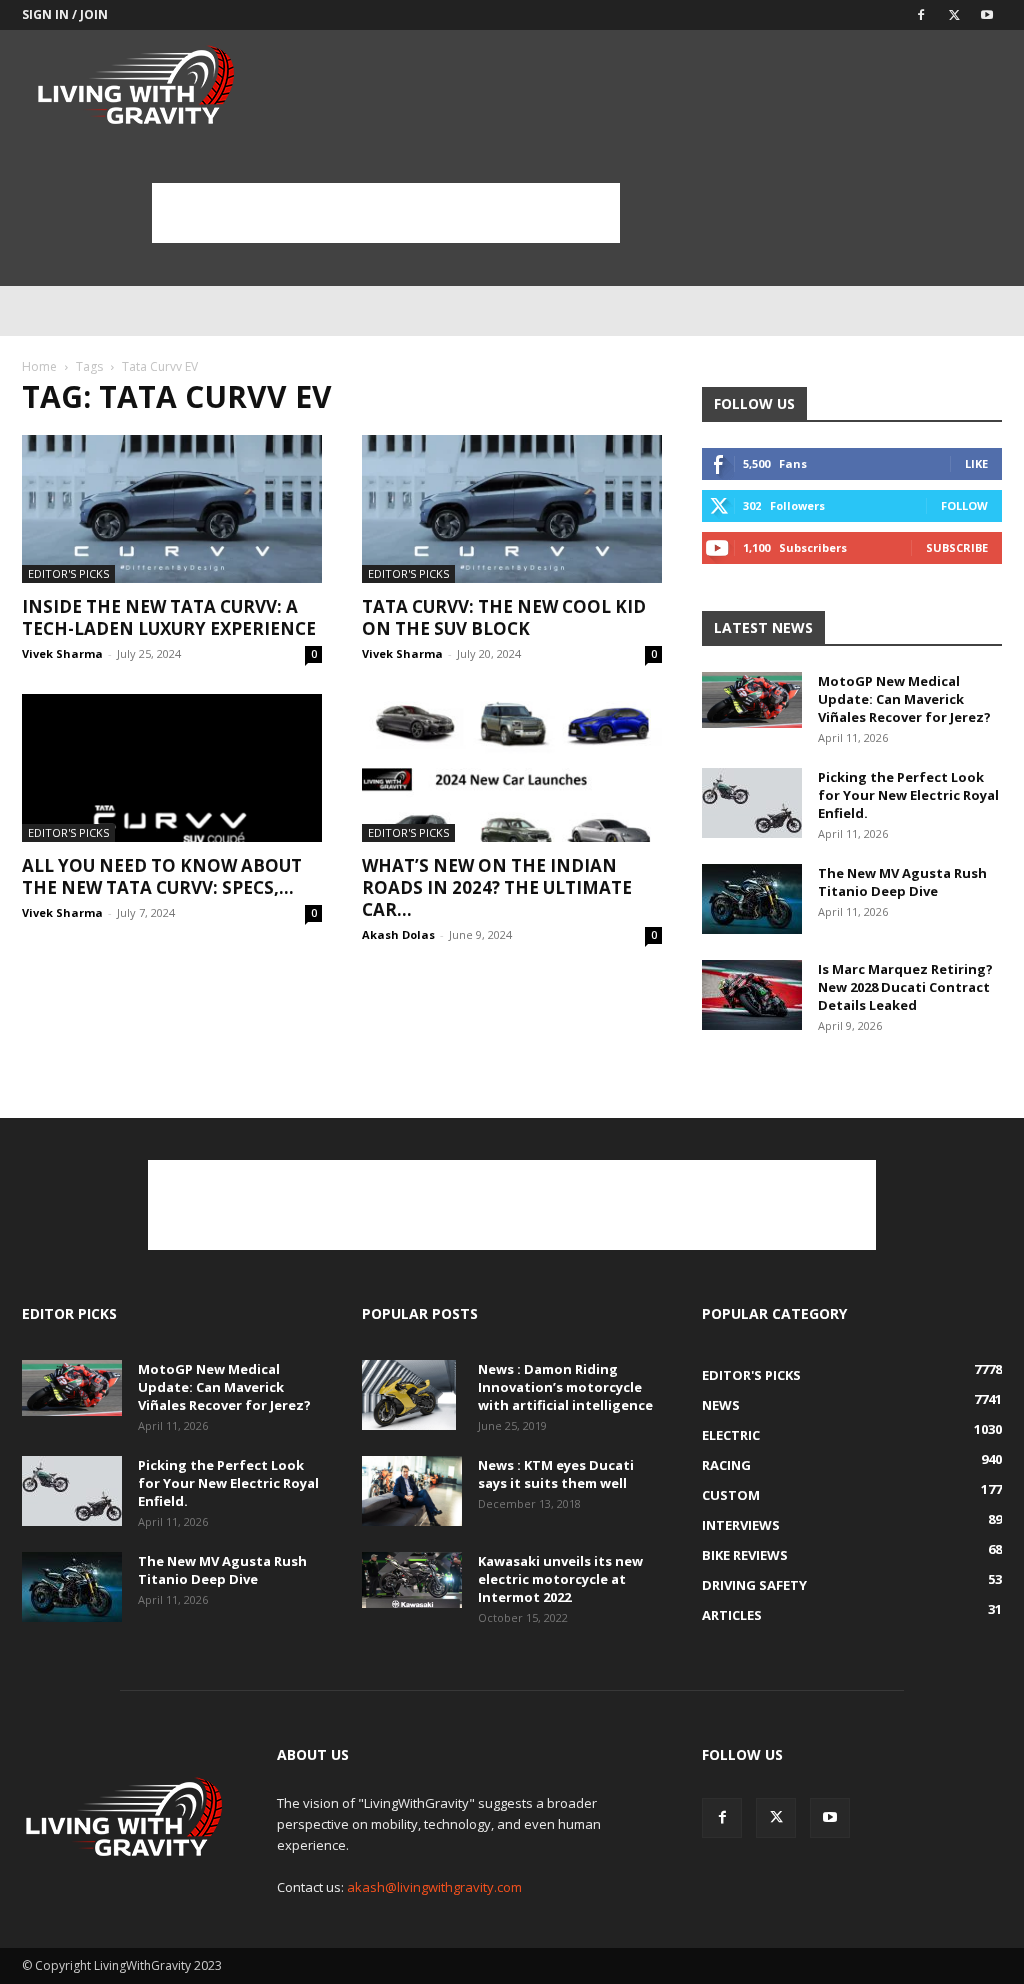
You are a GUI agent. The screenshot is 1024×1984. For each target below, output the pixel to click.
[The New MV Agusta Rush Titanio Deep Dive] (752, 899)
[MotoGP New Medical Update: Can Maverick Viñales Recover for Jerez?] (752, 700)
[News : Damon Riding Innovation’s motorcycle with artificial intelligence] (409, 1395)
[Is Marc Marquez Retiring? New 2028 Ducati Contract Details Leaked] (752, 995)
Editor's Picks (68, 573)
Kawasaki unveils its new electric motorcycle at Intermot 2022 (560, 1579)
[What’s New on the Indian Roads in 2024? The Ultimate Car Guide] (512, 768)
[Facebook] (921, 15)
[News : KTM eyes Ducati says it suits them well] (412, 1491)
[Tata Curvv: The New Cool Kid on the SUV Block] (512, 509)
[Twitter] (954, 15)
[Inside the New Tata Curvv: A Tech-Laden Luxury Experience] (172, 509)
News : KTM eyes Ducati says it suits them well (556, 1474)
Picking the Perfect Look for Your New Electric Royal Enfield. (908, 795)
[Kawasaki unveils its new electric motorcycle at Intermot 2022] (412, 1580)
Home (39, 366)
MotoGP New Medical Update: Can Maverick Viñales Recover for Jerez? (904, 699)
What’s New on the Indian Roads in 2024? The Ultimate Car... (497, 887)
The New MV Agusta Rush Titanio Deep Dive (902, 882)
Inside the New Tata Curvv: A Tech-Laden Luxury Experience (169, 617)
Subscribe (957, 547)
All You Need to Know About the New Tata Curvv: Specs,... (162, 876)
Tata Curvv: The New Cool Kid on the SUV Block (504, 617)
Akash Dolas (398, 934)
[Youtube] (987, 15)
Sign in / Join (65, 14)
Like (976, 463)
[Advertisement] (386, 213)
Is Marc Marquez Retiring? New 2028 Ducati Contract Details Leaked (905, 987)
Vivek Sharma (62, 653)
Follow (964, 505)
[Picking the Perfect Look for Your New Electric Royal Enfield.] (752, 803)
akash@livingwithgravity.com (434, 1887)
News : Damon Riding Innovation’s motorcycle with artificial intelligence (565, 1387)
